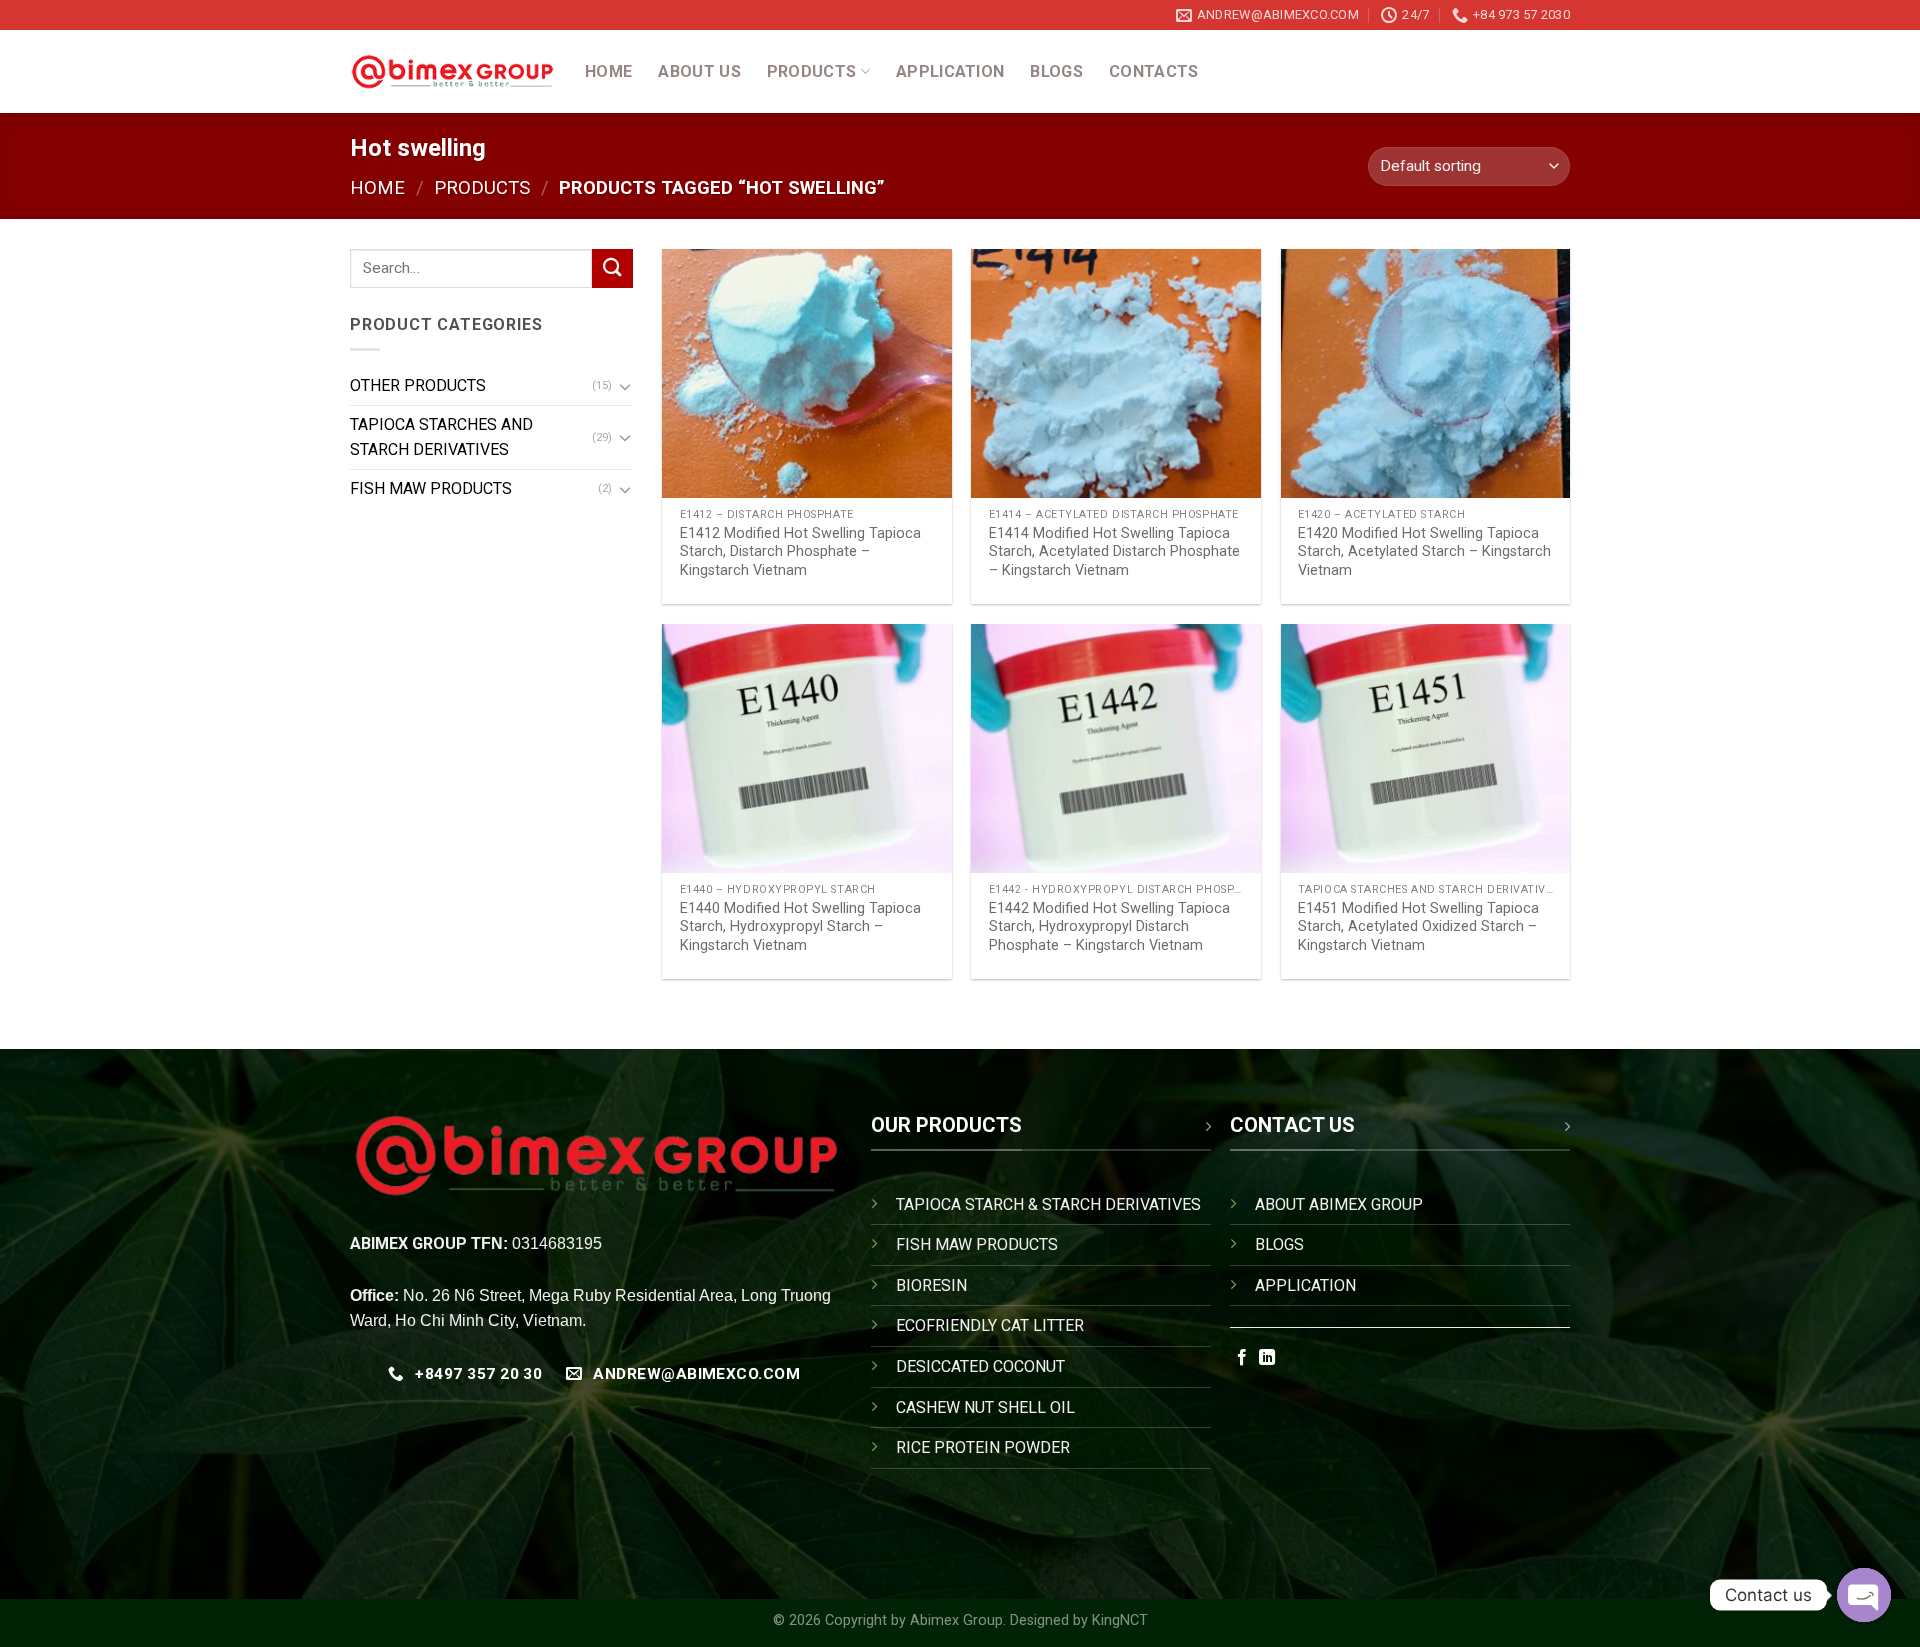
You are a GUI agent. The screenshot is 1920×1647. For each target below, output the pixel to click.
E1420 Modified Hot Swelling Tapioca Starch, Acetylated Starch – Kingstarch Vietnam (1424, 552)
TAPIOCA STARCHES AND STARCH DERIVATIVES (441, 437)
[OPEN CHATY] (1864, 1595)
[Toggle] (625, 386)
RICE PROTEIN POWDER (983, 1447)
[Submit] (612, 268)
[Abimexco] (452, 72)
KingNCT (1120, 1620)
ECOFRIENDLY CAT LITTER (990, 1325)
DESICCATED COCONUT (980, 1366)
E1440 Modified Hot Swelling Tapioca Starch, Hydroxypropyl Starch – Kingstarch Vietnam (800, 927)
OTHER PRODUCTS (418, 385)
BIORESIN (931, 1285)
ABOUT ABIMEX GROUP (1339, 1204)
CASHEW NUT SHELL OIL (985, 1407)
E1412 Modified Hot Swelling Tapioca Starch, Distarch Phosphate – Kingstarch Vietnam (800, 552)
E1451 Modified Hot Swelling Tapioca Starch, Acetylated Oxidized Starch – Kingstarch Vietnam (1418, 927)
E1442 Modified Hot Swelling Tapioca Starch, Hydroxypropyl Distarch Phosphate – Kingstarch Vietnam (1109, 927)
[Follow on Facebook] (1242, 1358)
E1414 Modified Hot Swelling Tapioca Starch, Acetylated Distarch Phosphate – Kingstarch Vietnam (1114, 552)
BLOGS (1279, 1244)
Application (950, 71)
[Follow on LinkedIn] (1267, 1358)
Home (608, 71)
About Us (699, 71)
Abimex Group (956, 1620)
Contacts (1154, 71)
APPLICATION (1305, 1285)
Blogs (1056, 71)
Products (812, 71)
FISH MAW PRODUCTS (431, 488)
